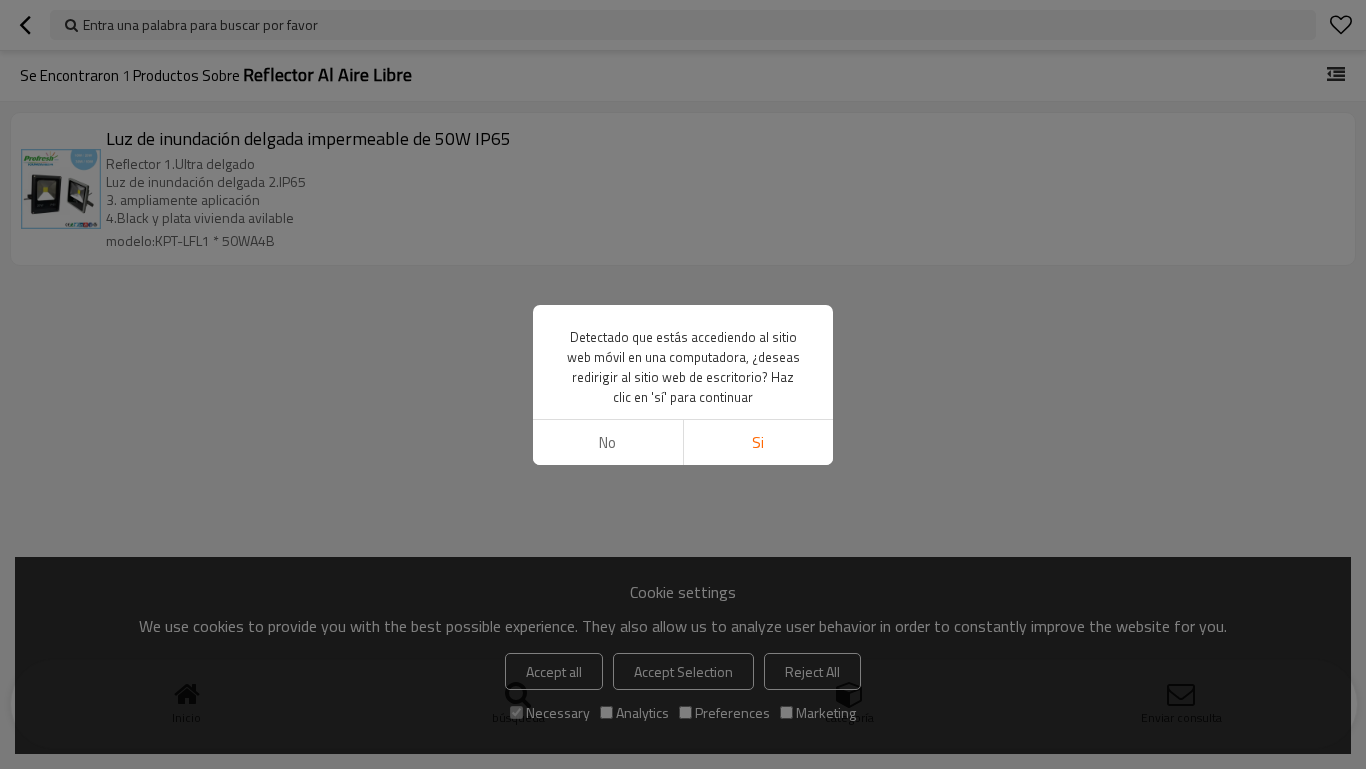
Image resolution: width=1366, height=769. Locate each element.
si (758, 442)
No (607, 442)
